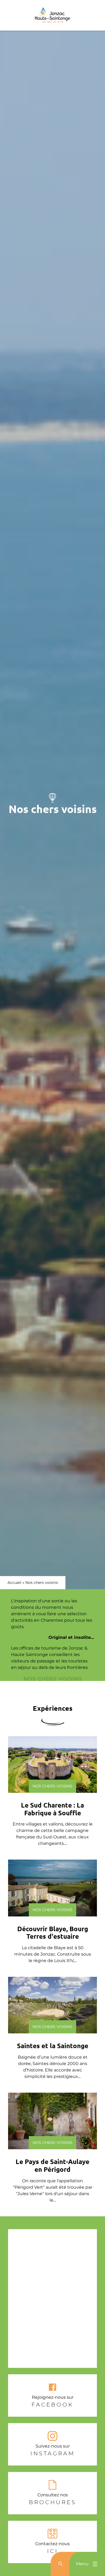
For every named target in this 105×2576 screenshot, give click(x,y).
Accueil (14, 1583)
